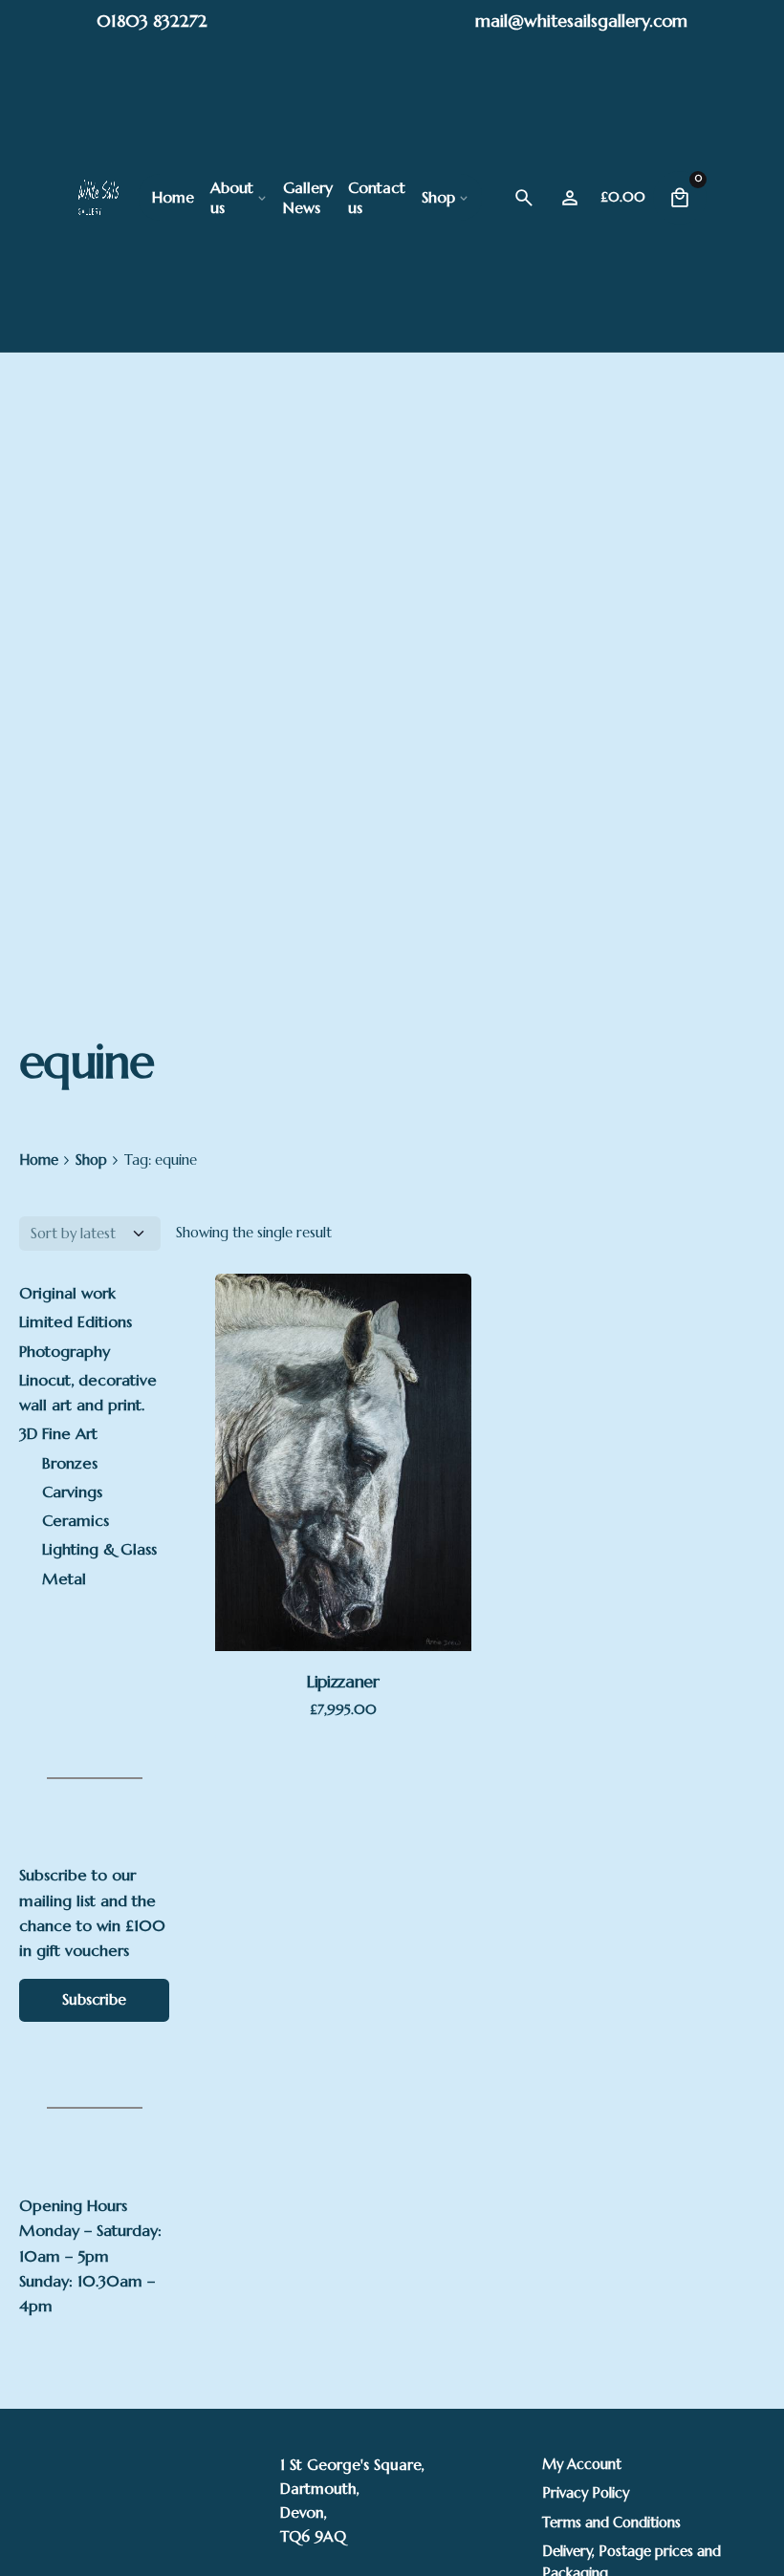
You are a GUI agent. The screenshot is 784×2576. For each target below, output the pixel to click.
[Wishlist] (570, 198)
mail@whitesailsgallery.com (581, 21)
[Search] (524, 198)
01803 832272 (152, 21)
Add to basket (343, 1567)
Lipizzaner (343, 1681)
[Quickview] (319, 1375)
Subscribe (94, 1999)
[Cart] (680, 198)
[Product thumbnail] (343, 1462)
